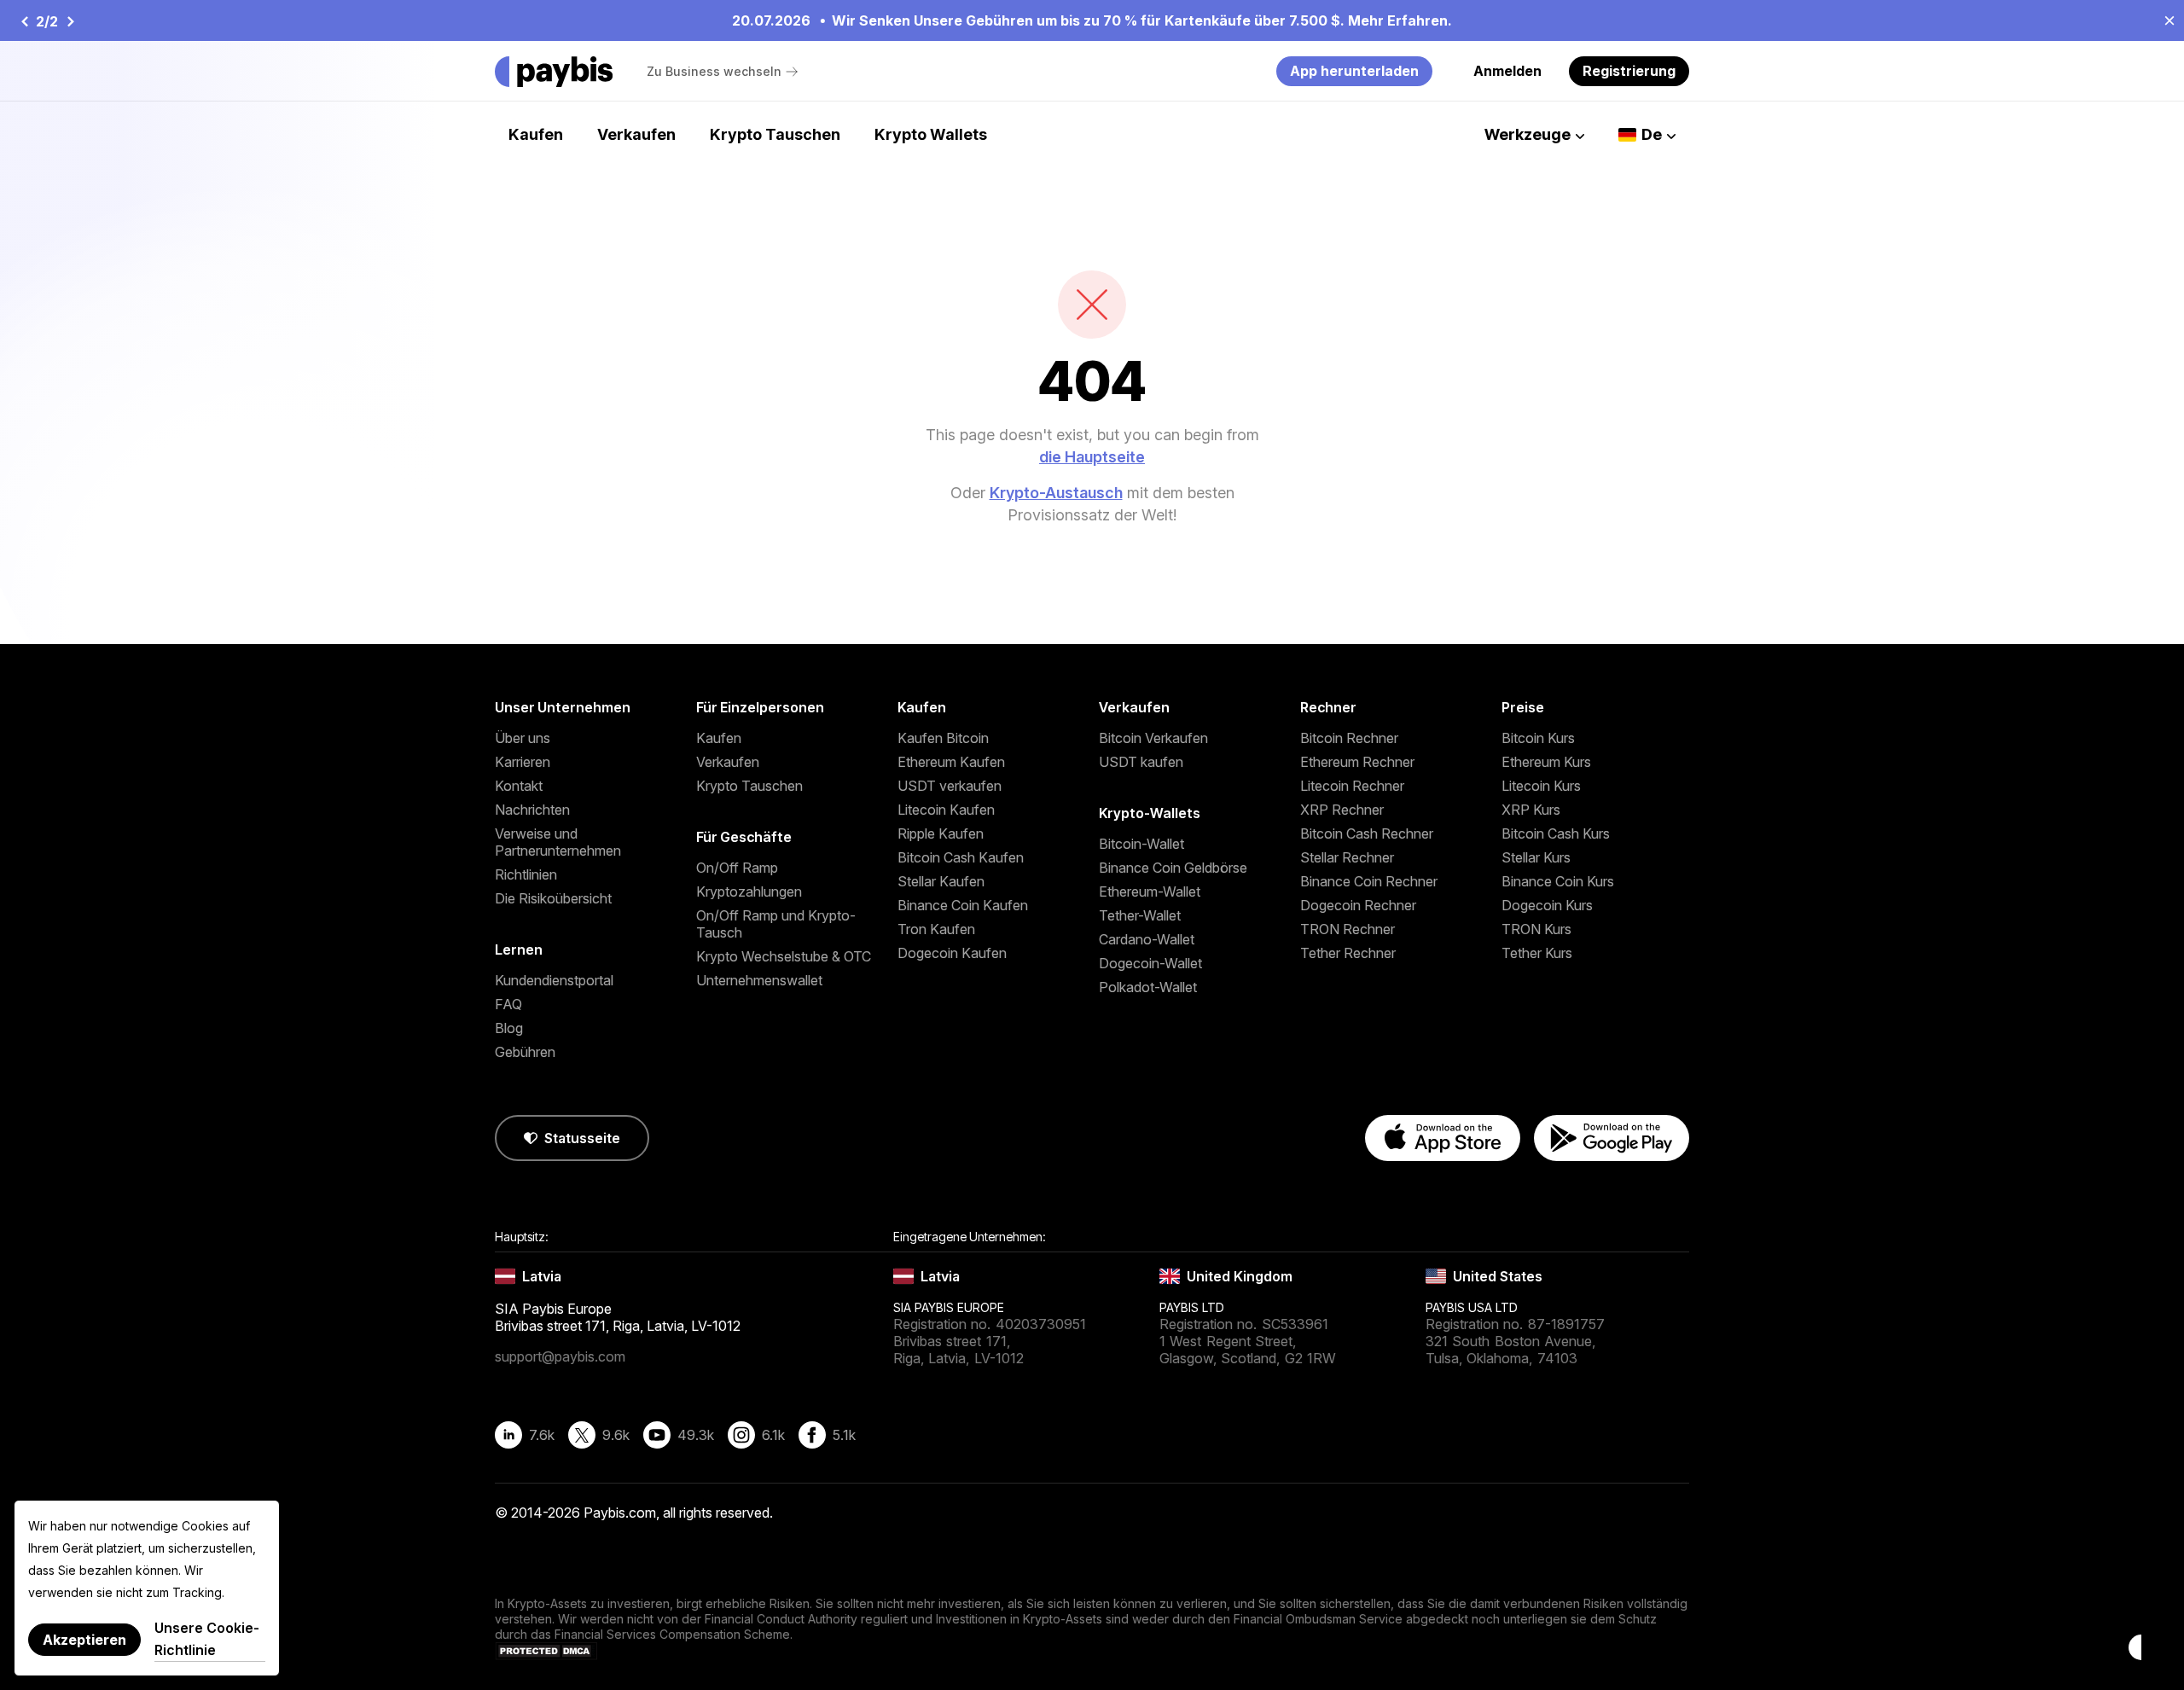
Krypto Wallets (931, 134)
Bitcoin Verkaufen (1153, 738)
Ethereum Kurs (1546, 762)
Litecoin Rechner (1352, 786)
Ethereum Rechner (1357, 762)
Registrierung (1629, 71)
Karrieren (523, 762)
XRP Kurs (1531, 810)
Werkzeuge (1528, 134)
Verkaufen (636, 134)
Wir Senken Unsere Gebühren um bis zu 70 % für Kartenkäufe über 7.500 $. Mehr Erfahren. (619, 20)
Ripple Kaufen (941, 833)
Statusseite (582, 1138)
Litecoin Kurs (1541, 786)
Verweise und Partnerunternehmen (558, 842)
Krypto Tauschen (775, 134)
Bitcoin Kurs (1538, 738)
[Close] (2164, 20)
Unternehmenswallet (759, 980)
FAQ (508, 1004)
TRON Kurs (1536, 929)
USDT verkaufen (950, 786)
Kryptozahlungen (749, 891)
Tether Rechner (1348, 953)
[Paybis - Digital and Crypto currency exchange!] (554, 72)
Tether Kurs (1537, 953)
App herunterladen (1354, 71)
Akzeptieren (84, 1640)
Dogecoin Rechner (1358, 905)
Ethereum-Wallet (1150, 891)
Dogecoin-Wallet (1150, 963)
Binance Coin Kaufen (963, 905)
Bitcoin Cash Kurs (1556, 833)
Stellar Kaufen (941, 881)
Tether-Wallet (1140, 915)
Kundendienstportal (554, 980)
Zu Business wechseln (714, 71)
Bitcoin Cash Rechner (1367, 833)
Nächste (70, 21)
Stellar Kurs (1536, 857)
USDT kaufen (1141, 762)
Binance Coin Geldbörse (1173, 868)
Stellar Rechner (1347, 857)
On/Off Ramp (737, 868)
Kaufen (536, 134)
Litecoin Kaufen (946, 810)
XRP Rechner (1342, 810)
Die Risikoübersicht (553, 898)
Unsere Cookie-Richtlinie (207, 1639)
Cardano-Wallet (1147, 939)
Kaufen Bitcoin (943, 738)
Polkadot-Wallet (1148, 987)
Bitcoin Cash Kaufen (961, 857)
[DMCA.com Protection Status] (546, 1655)
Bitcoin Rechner (1349, 738)
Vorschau (24, 21)
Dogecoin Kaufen (952, 953)
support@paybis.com (560, 1356)
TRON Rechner (1348, 929)
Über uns (523, 738)
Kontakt (519, 786)
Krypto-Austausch (1056, 493)
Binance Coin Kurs (1558, 881)
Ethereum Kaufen (951, 762)
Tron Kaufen (936, 929)
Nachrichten (532, 810)
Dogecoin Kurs (1547, 905)
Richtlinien (526, 874)
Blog (509, 1028)
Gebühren (525, 1052)
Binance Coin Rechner (1369, 881)
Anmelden (1507, 71)
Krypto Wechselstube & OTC (784, 956)
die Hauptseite (1092, 457)
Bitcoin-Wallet (1141, 844)
